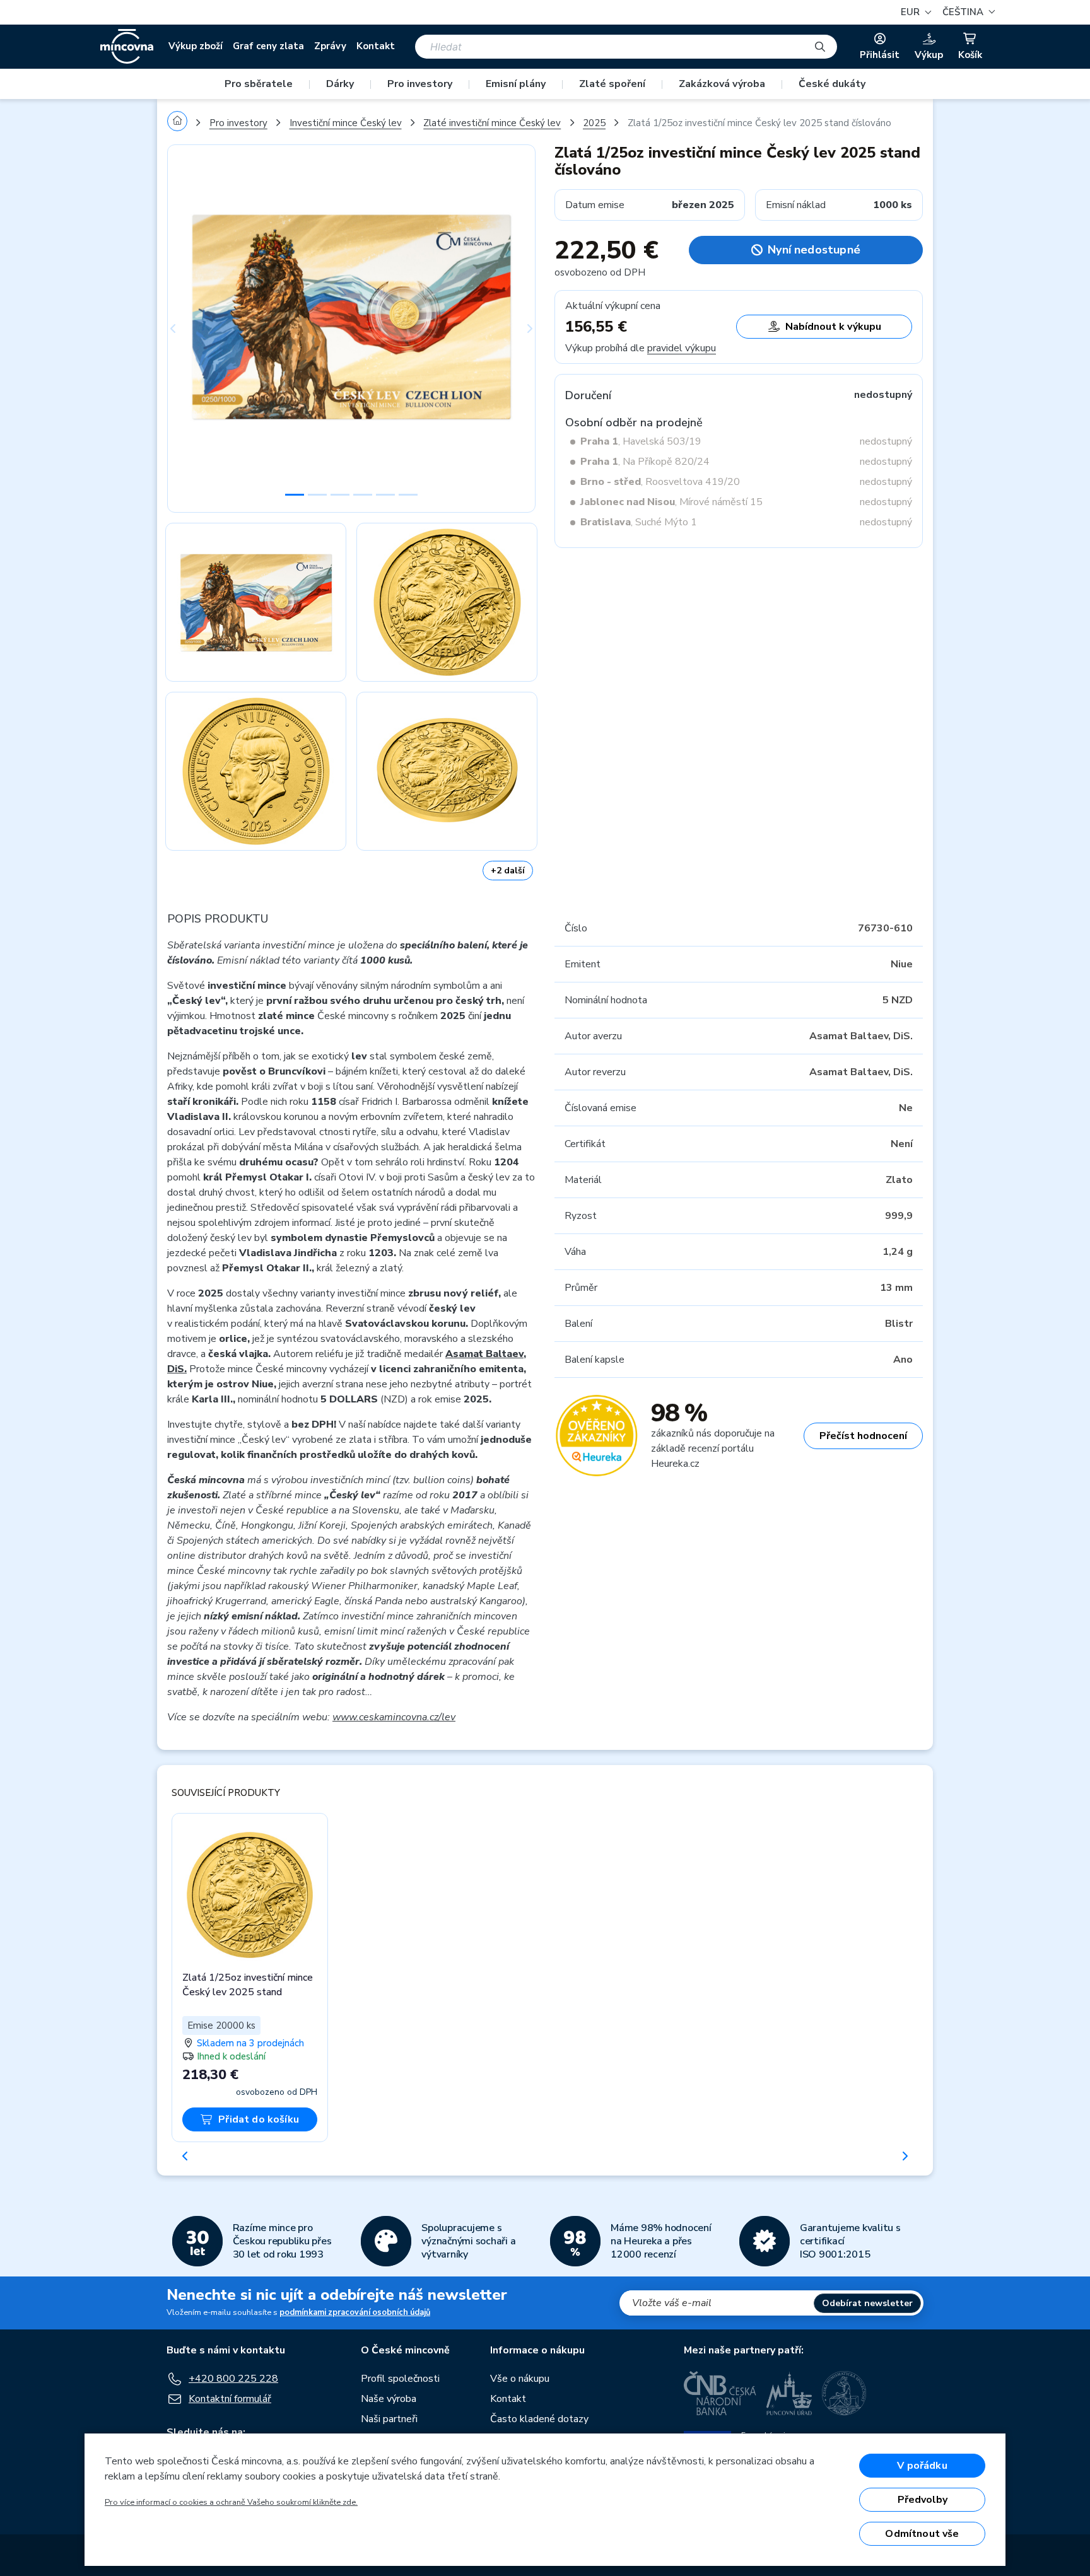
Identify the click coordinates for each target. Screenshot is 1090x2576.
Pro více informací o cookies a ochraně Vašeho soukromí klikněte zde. (231, 2502)
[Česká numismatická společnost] (845, 2393)
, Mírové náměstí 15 (671, 502)
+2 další (508, 871)
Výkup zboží (196, 46)
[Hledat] (820, 47)
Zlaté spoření (612, 84)
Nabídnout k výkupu (833, 327)
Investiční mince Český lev (346, 123)
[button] (967, 12)
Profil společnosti (400, 2379)
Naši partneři (389, 2419)
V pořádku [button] (922, 2466)
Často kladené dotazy (539, 2419)
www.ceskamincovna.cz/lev (394, 1717)
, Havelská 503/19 (641, 441)
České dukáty (832, 84)
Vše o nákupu (520, 2379)
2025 (594, 123)
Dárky (340, 84)
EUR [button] (911, 12)
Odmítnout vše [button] (922, 2534)
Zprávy (330, 46)
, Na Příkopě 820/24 (645, 462)
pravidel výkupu (682, 348)
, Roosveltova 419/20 (660, 482)
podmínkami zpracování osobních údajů (355, 2312)
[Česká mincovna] (127, 47)
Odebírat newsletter (867, 2303)
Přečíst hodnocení (863, 1436)
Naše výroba (389, 2399)
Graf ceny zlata (268, 46)
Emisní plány (516, 84)
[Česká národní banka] (720, 2393)
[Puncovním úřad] (789, 2393)
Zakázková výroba (722, 84)
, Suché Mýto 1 (639, 522)
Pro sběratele (259, 84)
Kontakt (376, 46)
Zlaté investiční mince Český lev (492, 123)
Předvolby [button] (923, 2500)
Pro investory (420, 84)
